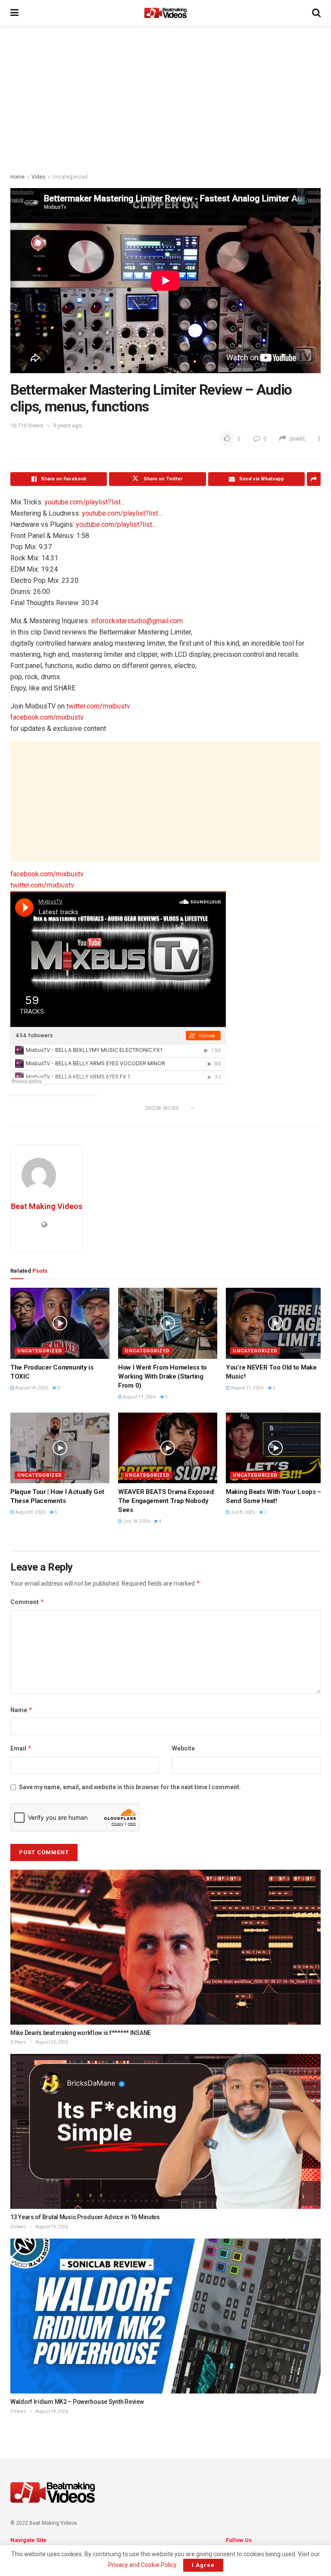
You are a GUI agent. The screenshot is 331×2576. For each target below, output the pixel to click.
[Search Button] (316, 13)
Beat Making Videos (47, 1206)
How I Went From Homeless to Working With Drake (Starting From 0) (162, 1376)
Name (22, 1710)
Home (17, 177)
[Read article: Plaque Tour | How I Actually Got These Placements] (60, 1448)
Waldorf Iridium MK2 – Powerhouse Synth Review (77, 2402)
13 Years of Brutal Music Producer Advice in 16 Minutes (85, 2217)
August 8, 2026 (30, 1512)
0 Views (18, 2042)
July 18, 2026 (136, 1521)
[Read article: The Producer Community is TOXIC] (60, 1323)
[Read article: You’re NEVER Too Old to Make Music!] (275, 1323)
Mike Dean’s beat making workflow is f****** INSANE (81, 2033)
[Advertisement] (165, 99)
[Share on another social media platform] (314, 479)
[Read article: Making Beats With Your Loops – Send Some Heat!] (275, 1448)
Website (183, 1748)
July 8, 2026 (242, 1512)
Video (38, 177)
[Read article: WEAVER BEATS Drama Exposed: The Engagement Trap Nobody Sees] (168, 1448)
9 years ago (67, 425)
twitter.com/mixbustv (98, 706)
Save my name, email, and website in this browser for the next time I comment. (130, 1787)
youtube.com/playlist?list (83, 502)
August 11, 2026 (139, 1397)
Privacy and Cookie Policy (142, 2565)
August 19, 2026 (51, 2227)
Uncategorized (70, 177)
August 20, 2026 (51, 2042)
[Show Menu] (14, 13)
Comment (27, 1602)
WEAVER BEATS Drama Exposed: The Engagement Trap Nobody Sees (167, 1501)
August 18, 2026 (31, 1388)
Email (21, 1748)
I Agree (203, 2565)
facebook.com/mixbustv (47, 717)
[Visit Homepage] (165, 13)
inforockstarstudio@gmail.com (137, 621)
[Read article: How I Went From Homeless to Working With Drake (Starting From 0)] (168, 1323)
